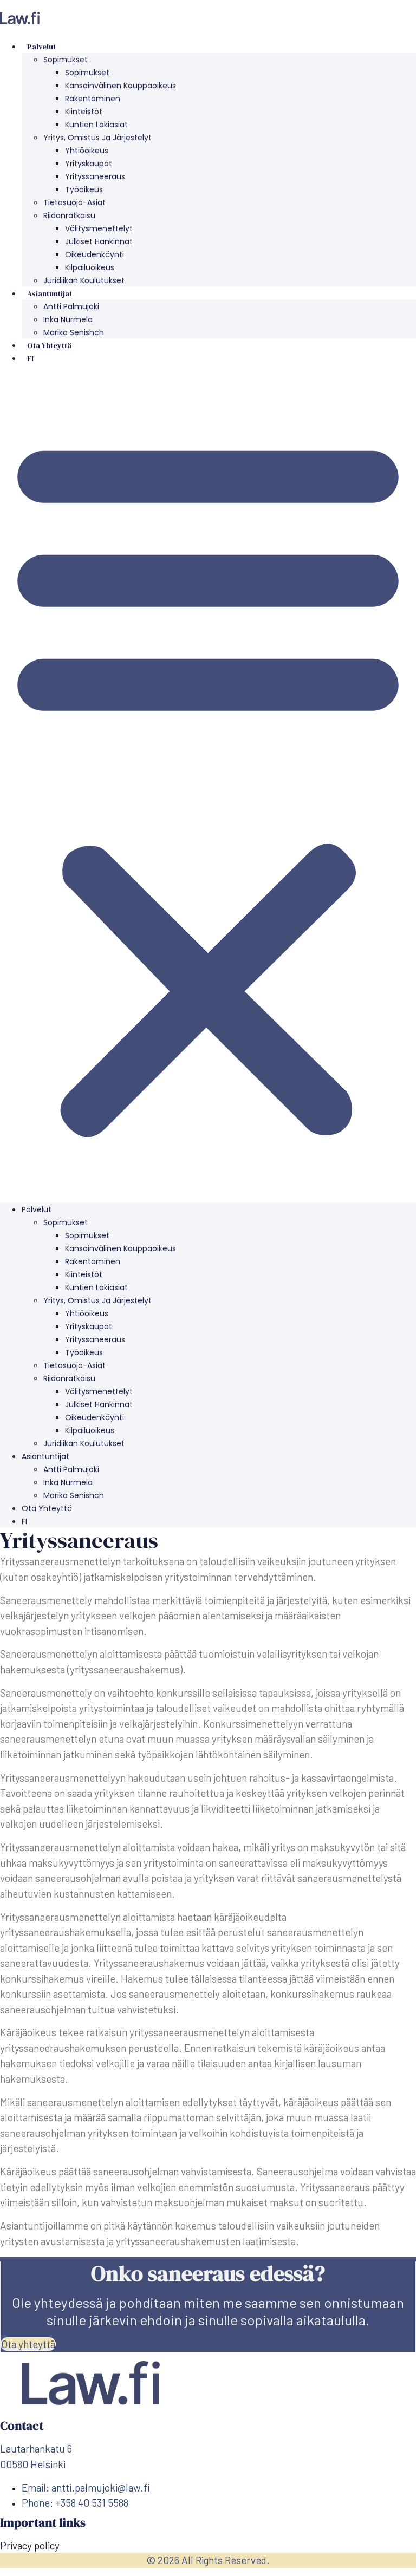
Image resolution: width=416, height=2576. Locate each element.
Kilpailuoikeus (90, 267)
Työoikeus (84, 189)
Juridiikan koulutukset (84, 280)
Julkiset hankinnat (99, 241)
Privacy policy (30, 2545)
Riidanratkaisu (69, 215)
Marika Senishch (74, 332)
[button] (208, 783)
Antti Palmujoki (71, 306)
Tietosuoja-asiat (74, 202)
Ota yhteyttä (49, 345)
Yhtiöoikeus (87, 151)
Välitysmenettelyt (99, 228)
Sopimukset (66, 60)
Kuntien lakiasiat (96, 125)
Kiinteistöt (84, 112)
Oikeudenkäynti (95, 254)
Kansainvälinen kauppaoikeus (121, 86)
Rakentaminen (93, 99)
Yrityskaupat (89, 164)
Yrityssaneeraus (95, 176)
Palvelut (41, 47)
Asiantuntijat (50, 293)
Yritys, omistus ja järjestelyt (97, 138)
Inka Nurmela (68, 319)
